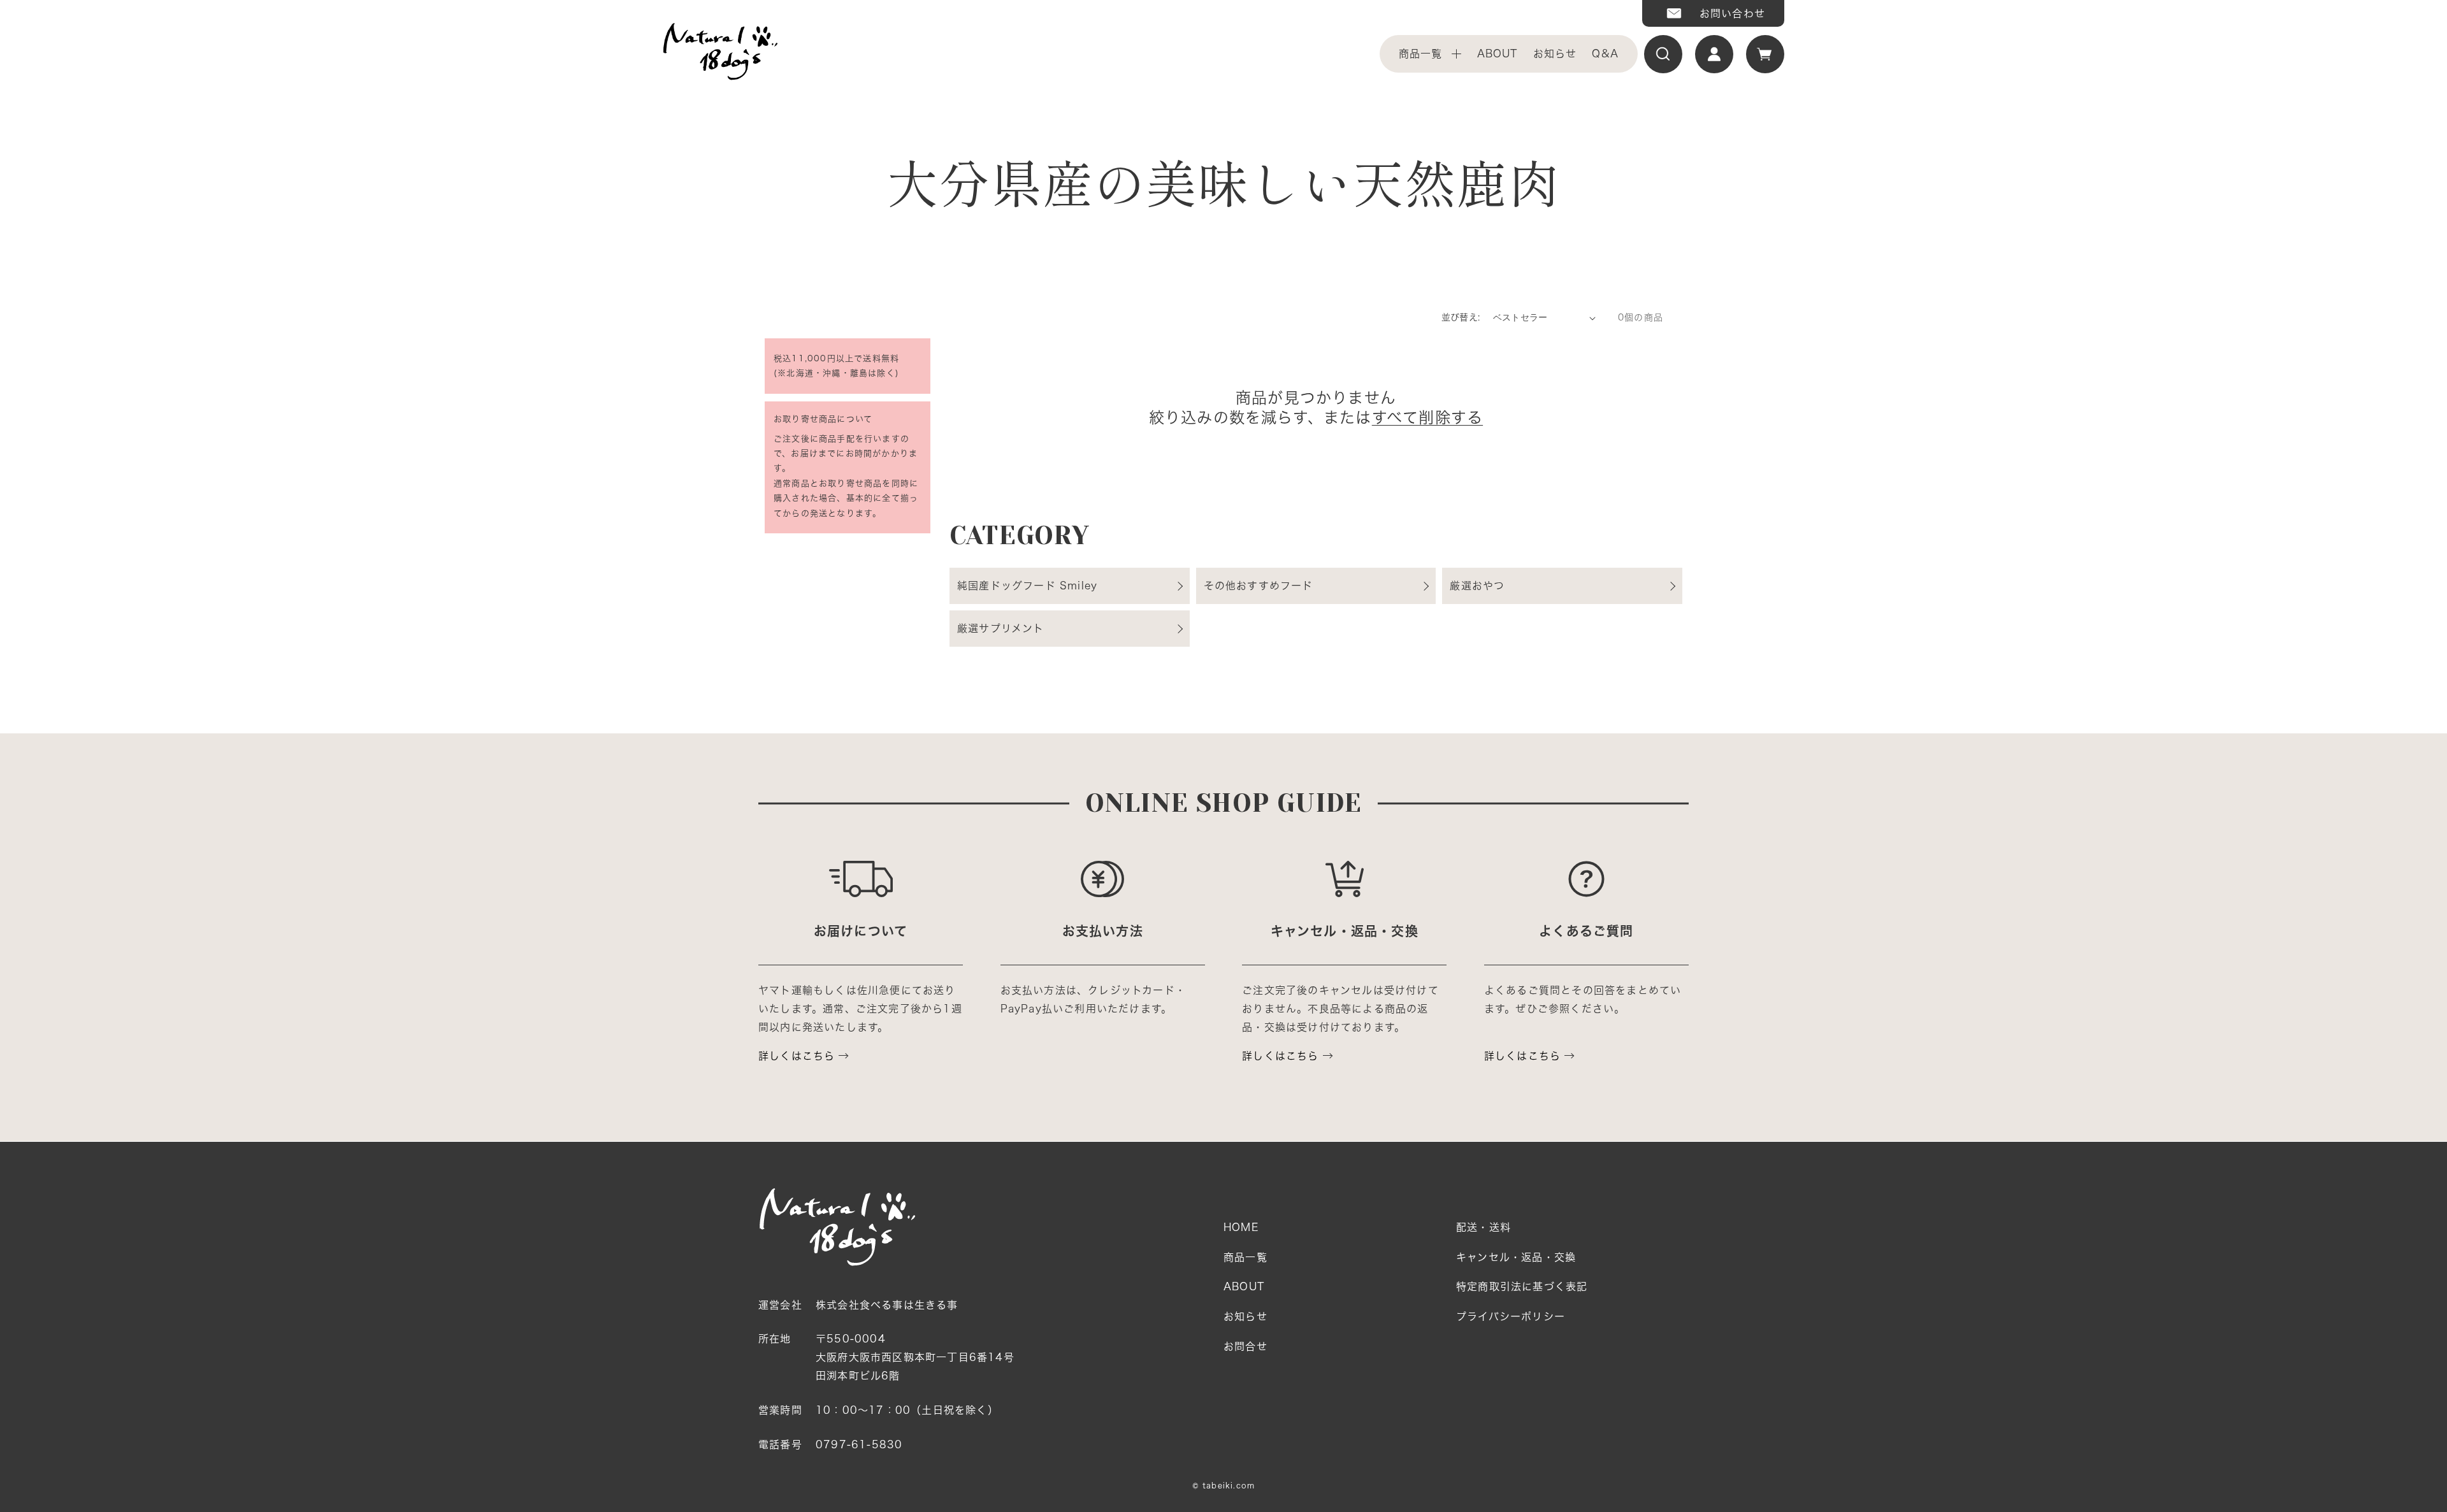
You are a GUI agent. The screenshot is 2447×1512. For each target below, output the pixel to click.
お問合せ (1245, 1346)
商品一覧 (1421, 54)
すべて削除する (1427, 417)
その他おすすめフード (1259, 586)
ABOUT (1498, 54)
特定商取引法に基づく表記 (1522, 1286)
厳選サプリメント (1001, 628)
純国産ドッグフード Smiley (1027, 586)
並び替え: (1461, 317)
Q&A (1605, 54)
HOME (1241, 1227)
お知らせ (1555, 54)
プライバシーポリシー (1511, 1316)
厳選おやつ (1477, 586)
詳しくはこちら (797, 1056)
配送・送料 (1483, 1227)
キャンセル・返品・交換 (1516, 1257)
